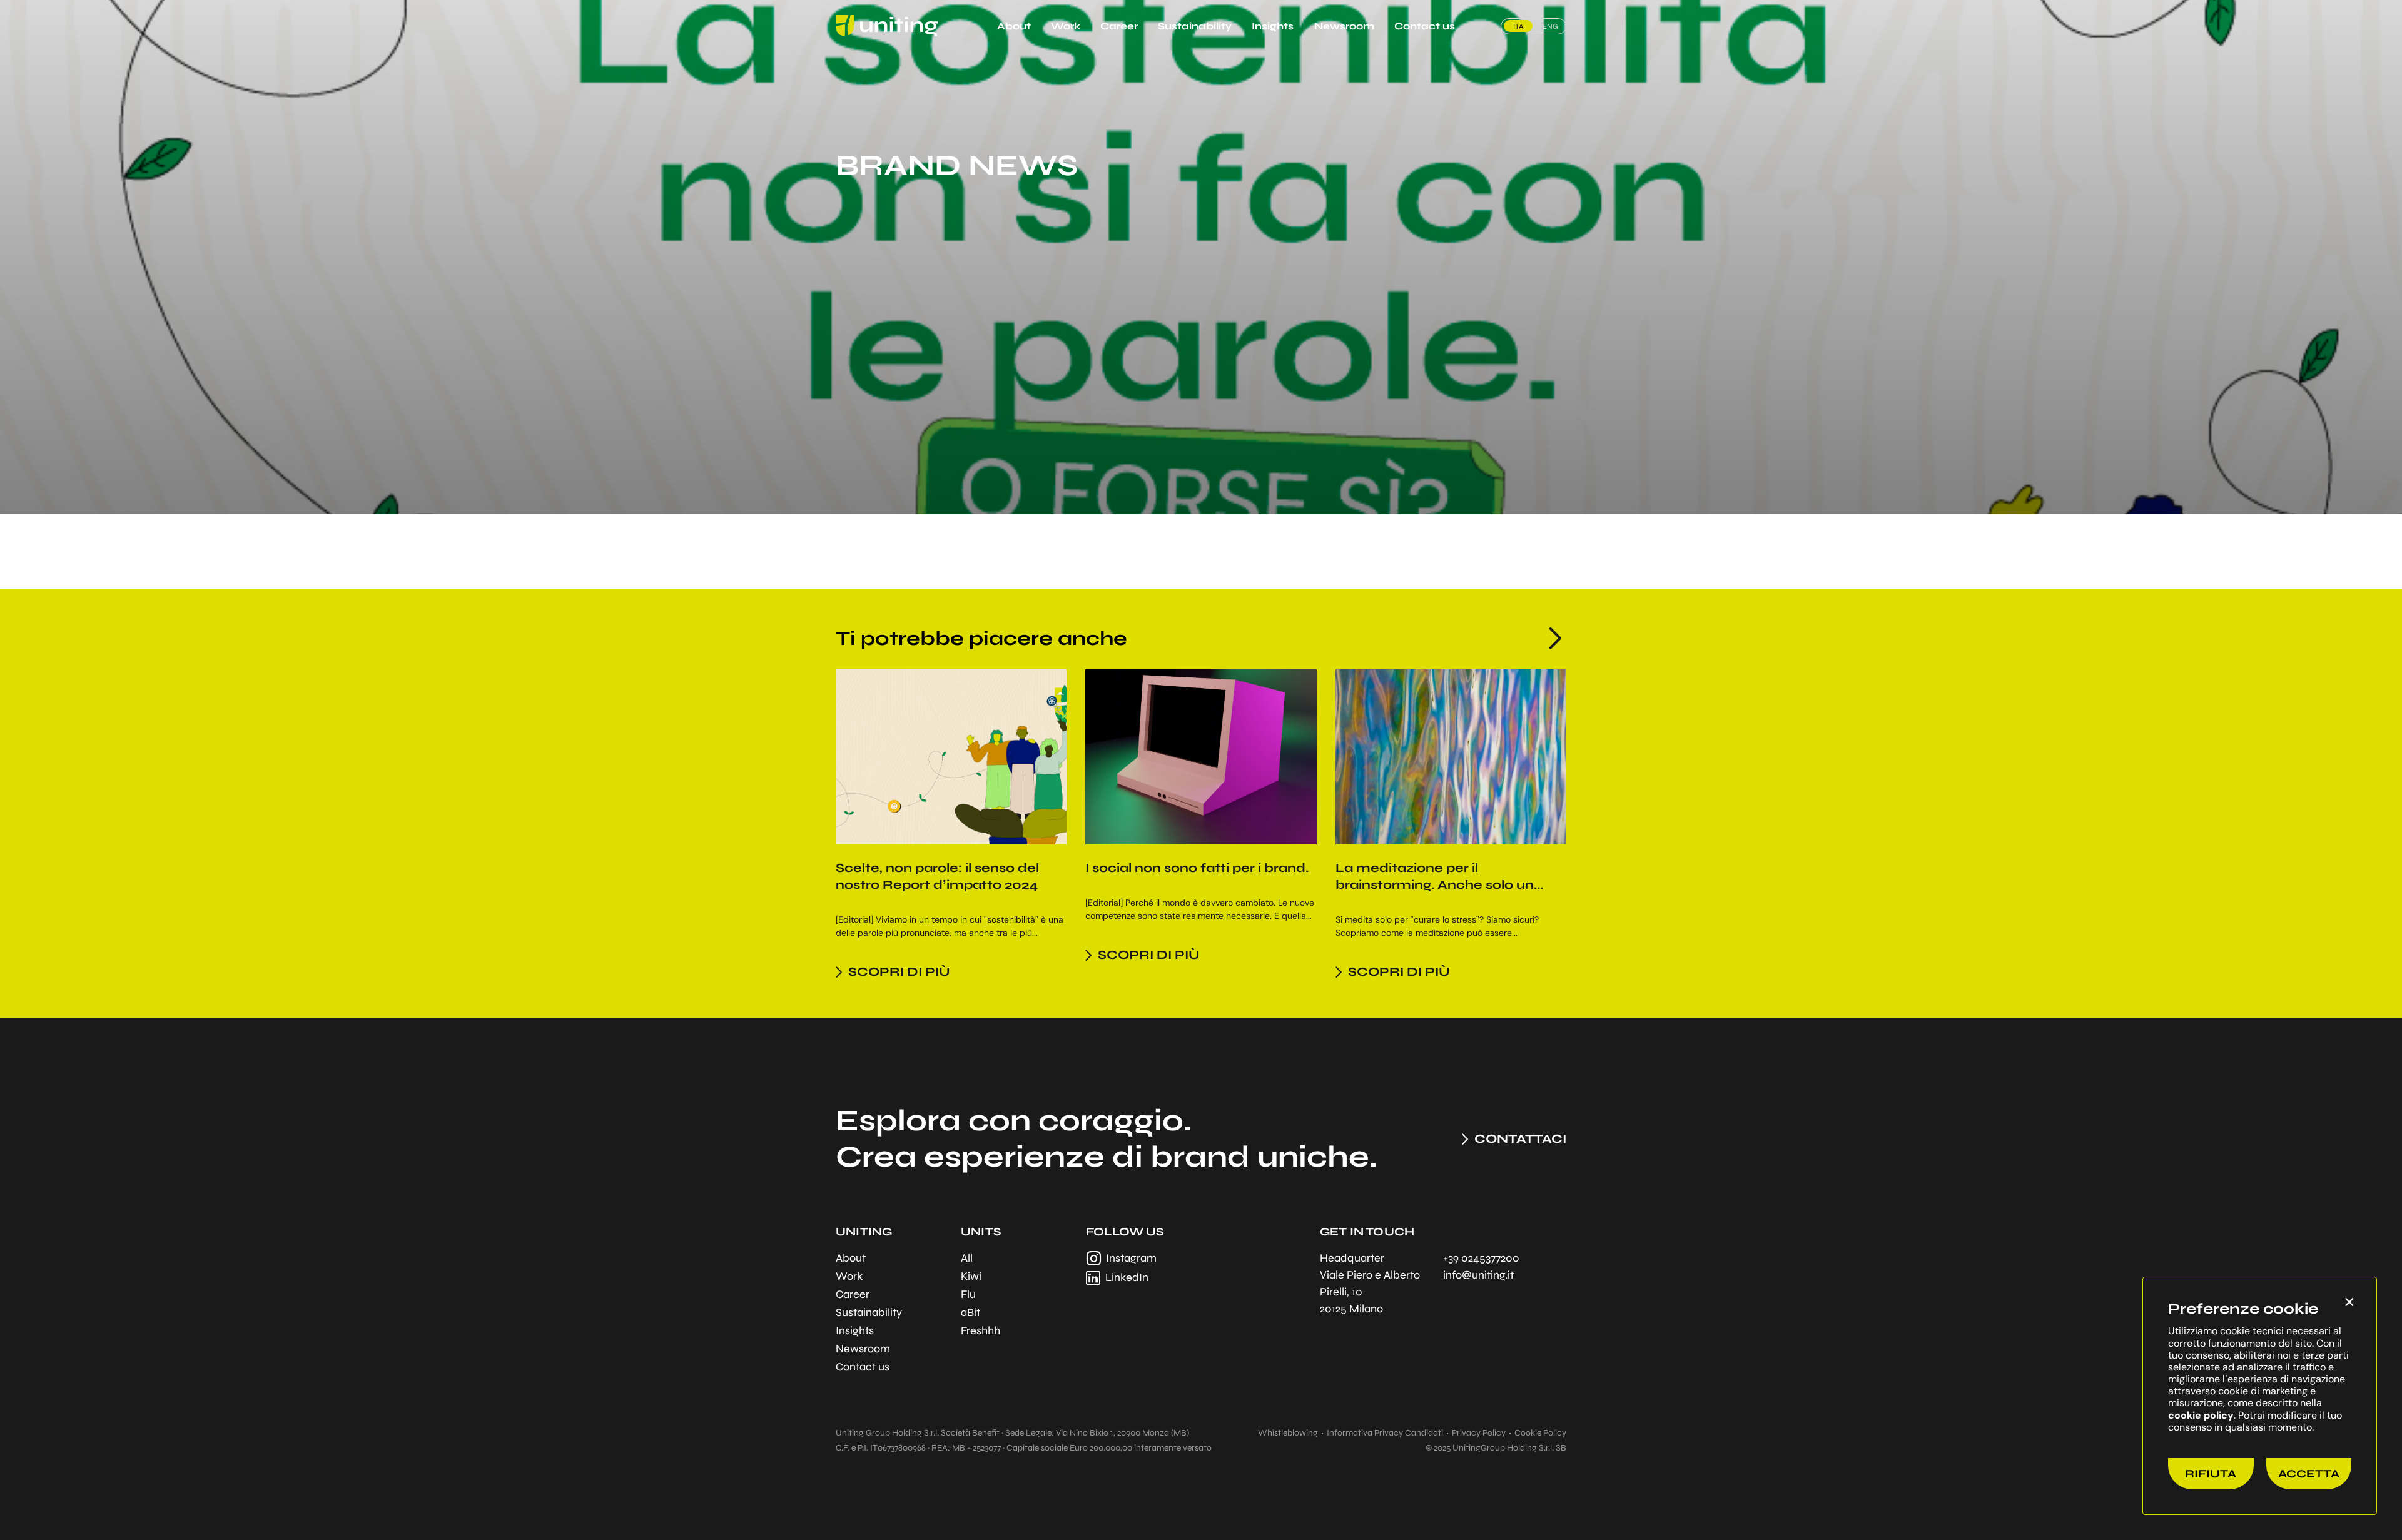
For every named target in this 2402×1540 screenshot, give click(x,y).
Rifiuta (2211, 1474)
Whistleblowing (1288, 1433)
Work (1066, 26)
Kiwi (971, 1276)
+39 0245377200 (1481, 1258)
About (1014, 26)
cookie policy (2201, 1415)
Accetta (2309, 1474)
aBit (970, 1312)
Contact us (1425, 26)
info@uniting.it (1478, 1275)
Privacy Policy (1479, 1433)
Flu (968, 1294)
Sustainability (1195, 26)
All (967, 1258)
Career (1119, 26)
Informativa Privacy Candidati (1385, 1433)
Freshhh (981, 1330)
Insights (1273, 26)
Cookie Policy (1540, 1433)
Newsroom (1344, 26)
